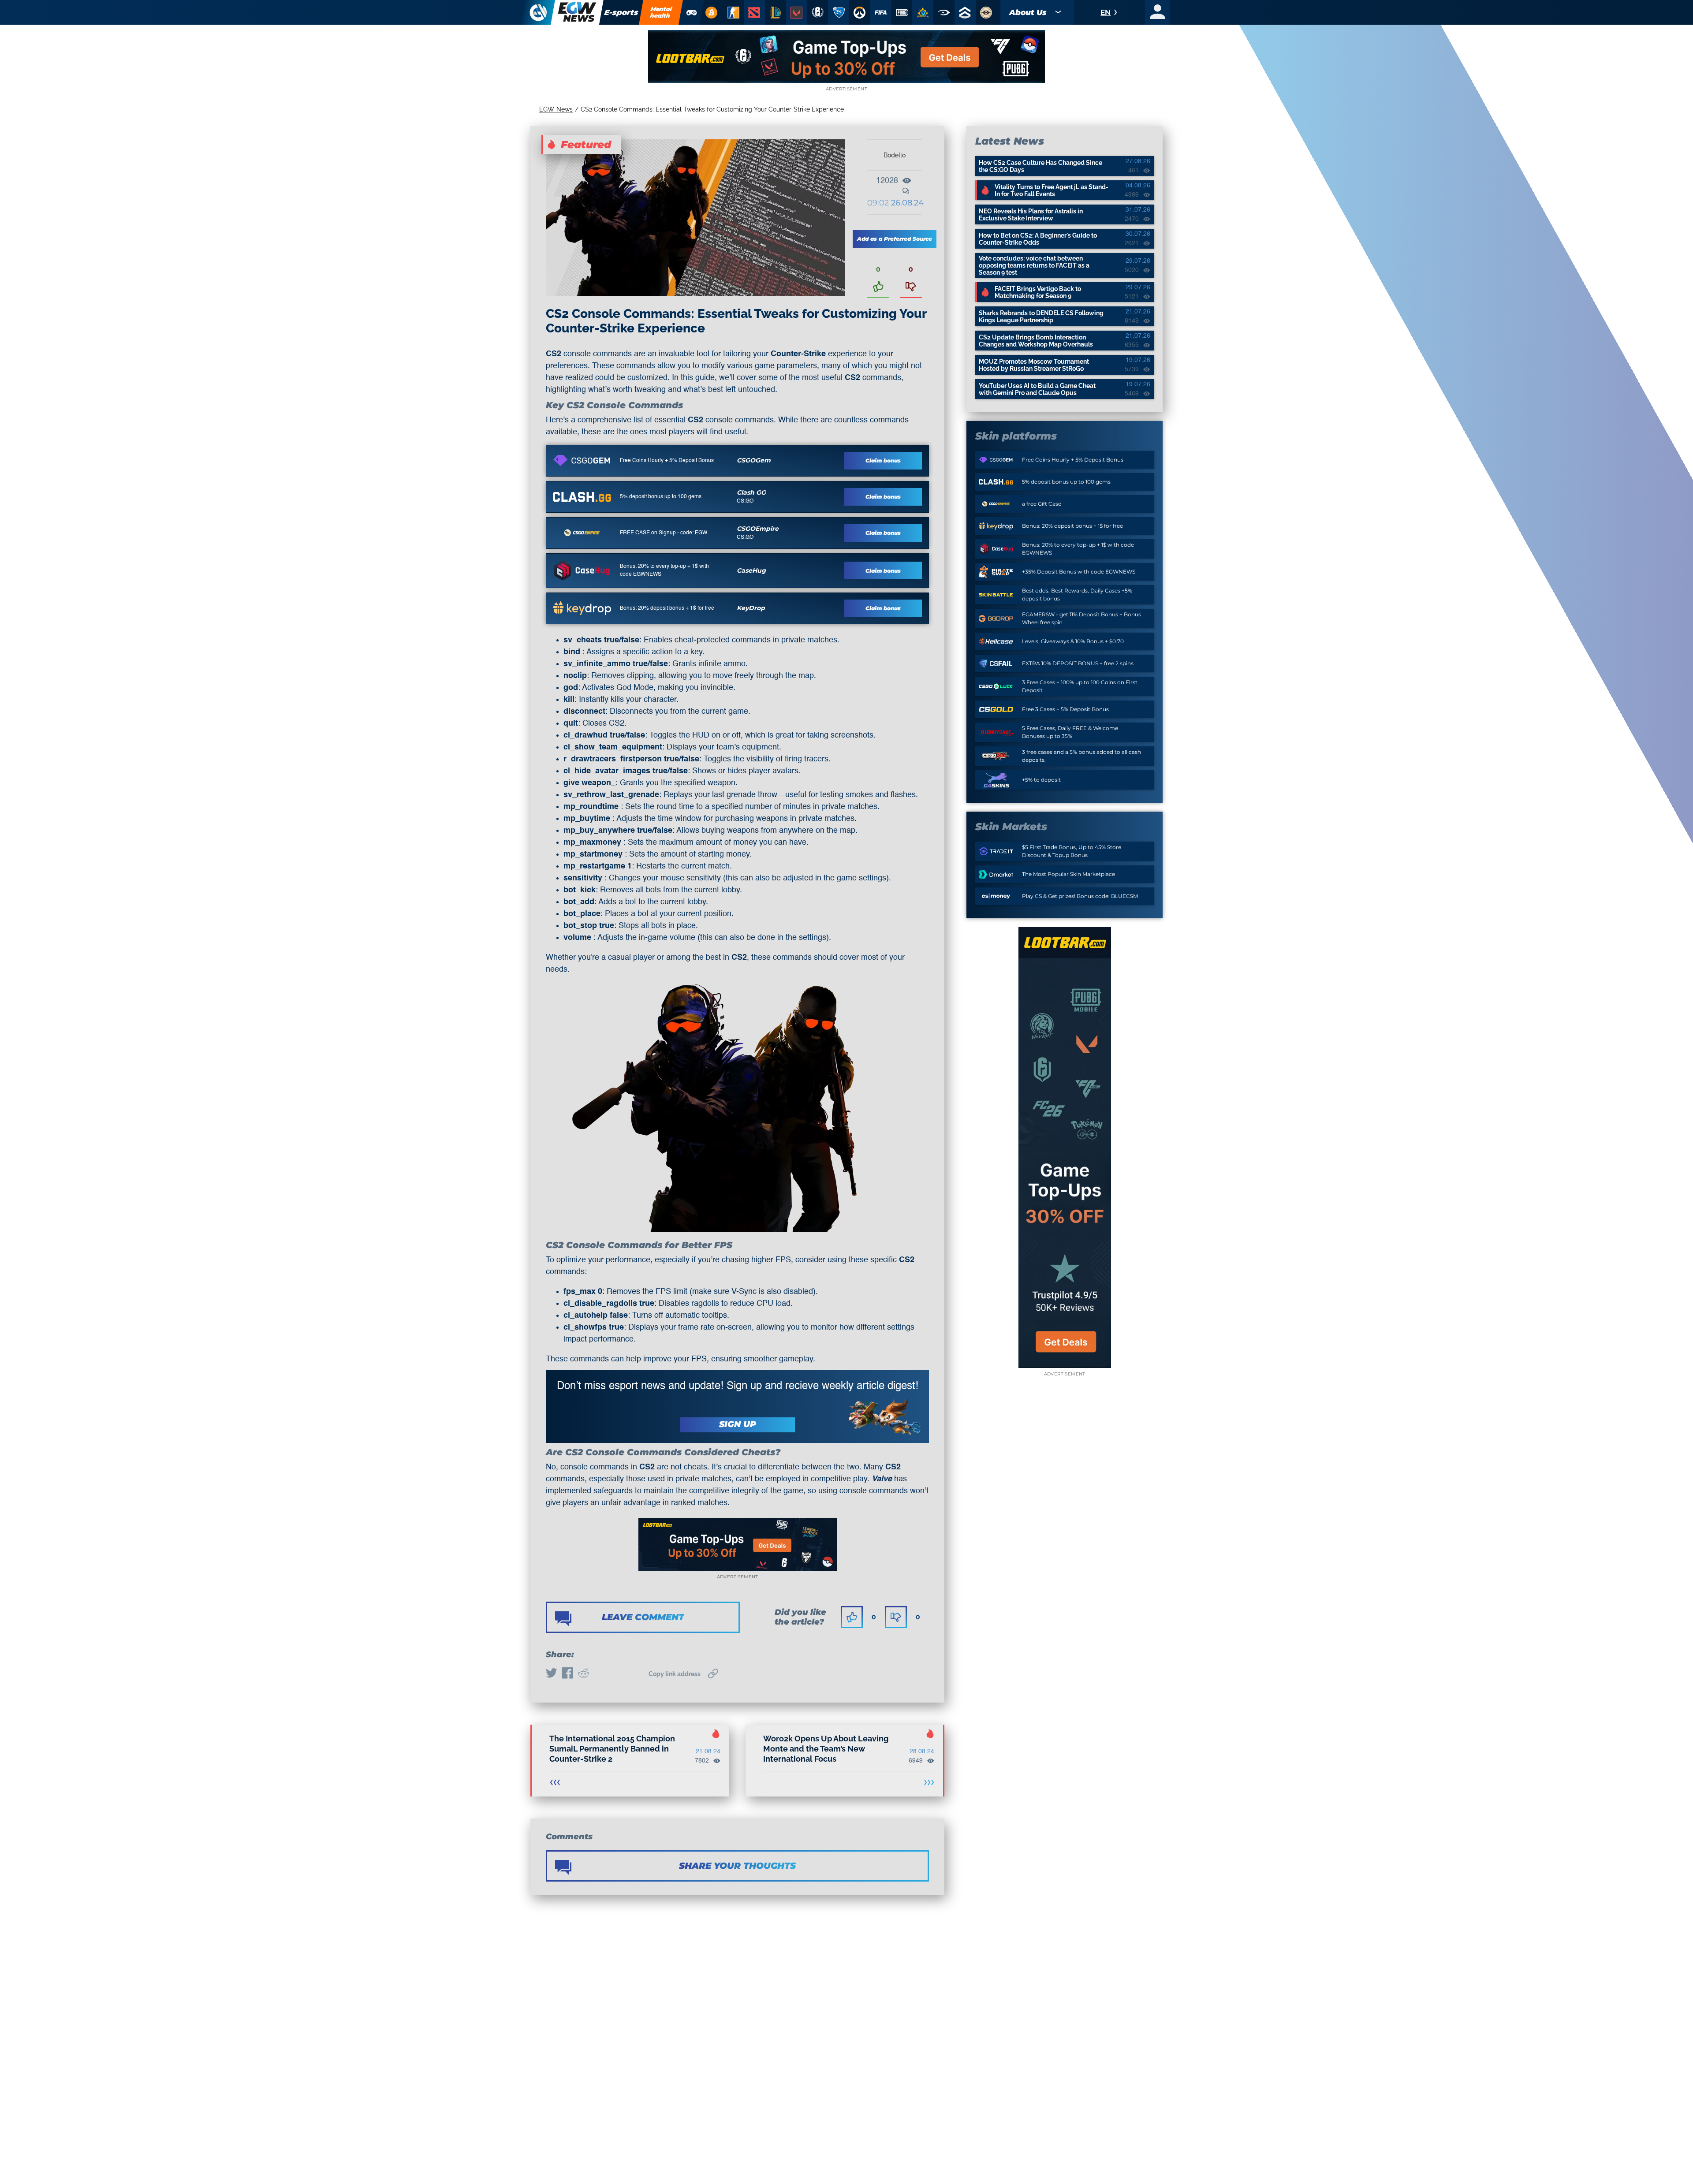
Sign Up (738, 1424)
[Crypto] (711, 12)
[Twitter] (552, 1674)
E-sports (621, 12)
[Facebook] (567, 1674)
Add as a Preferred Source (895, 239)
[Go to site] (582, 460)
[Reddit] (583, 1674)
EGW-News (556, 109)
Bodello (895, 155)
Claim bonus (883, 460)
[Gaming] (692, 12)
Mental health (661, 12)
